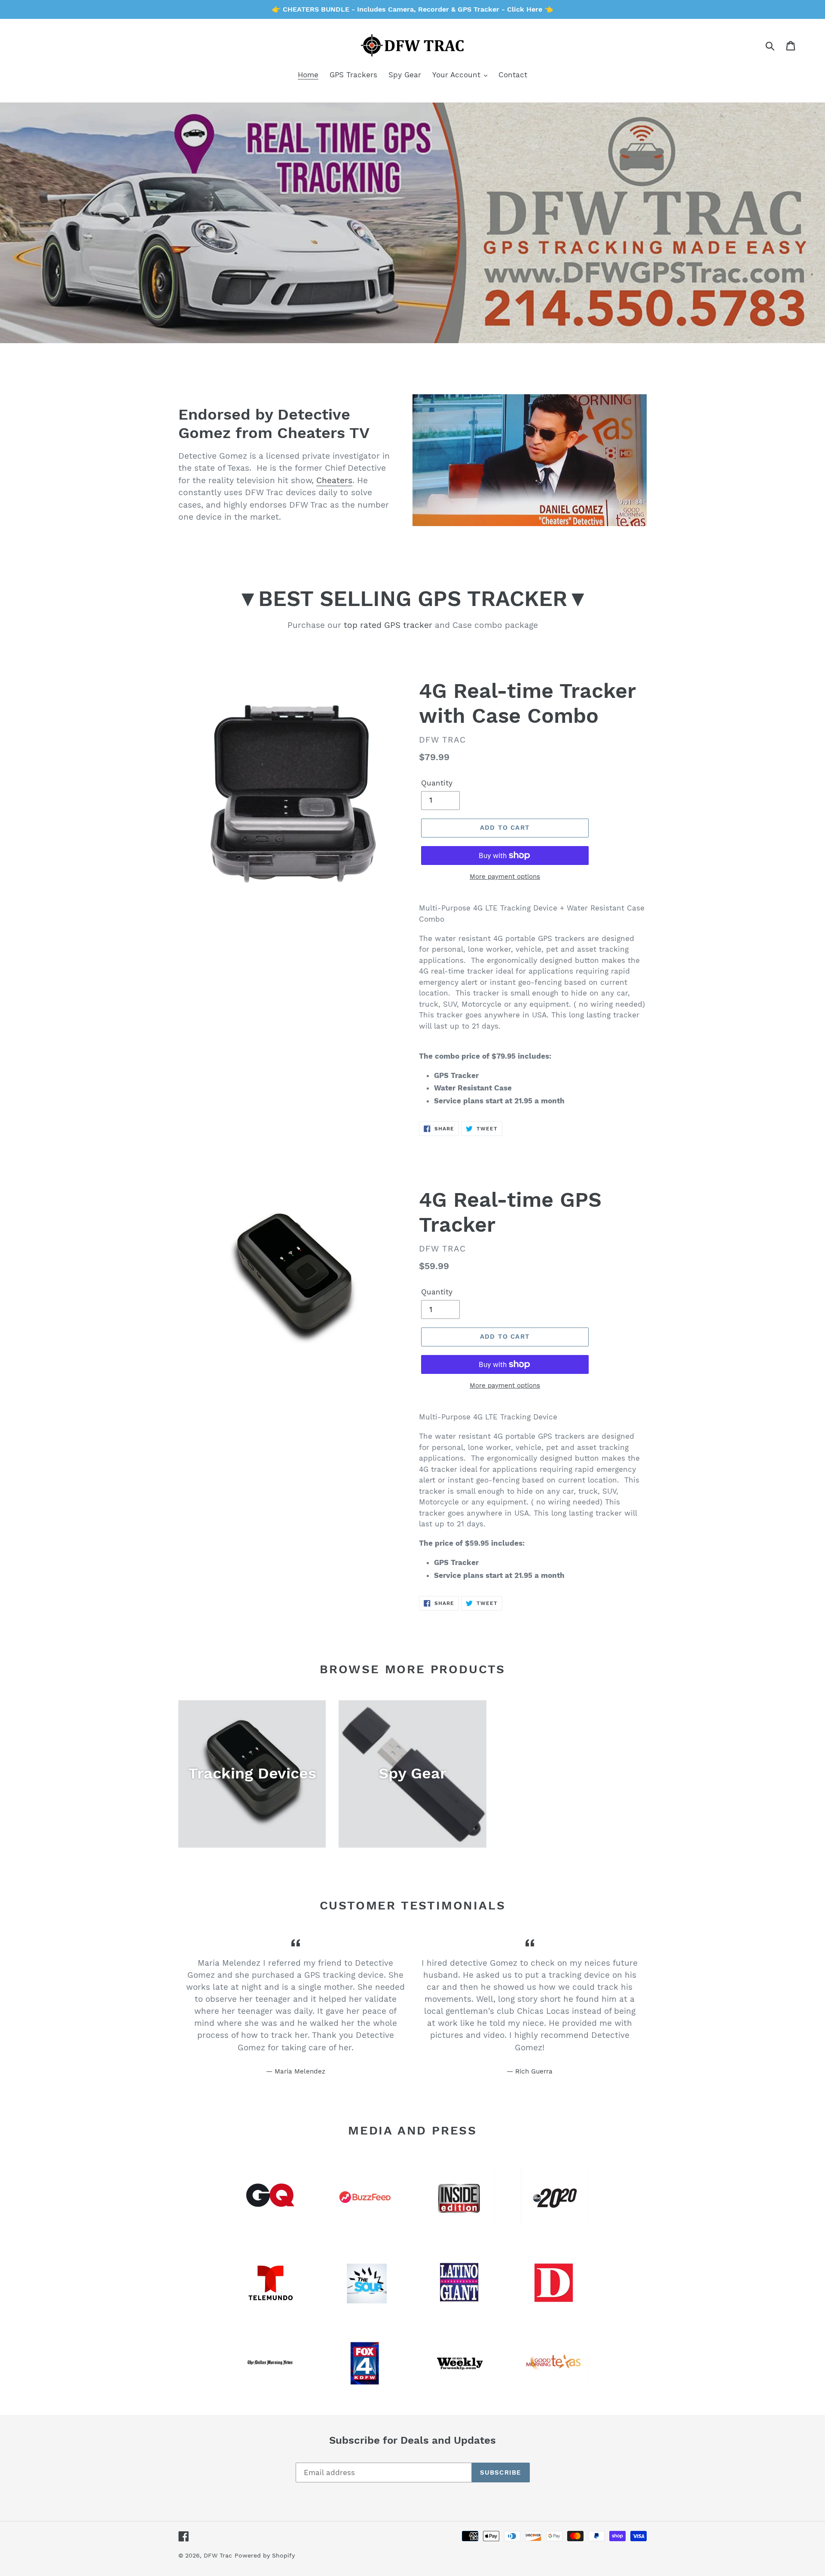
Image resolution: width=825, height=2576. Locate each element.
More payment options (505, 877)
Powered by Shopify (265, 2555)
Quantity (437, 783)
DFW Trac (218, 2555)
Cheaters (334, 480)
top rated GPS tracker (388, 625)
